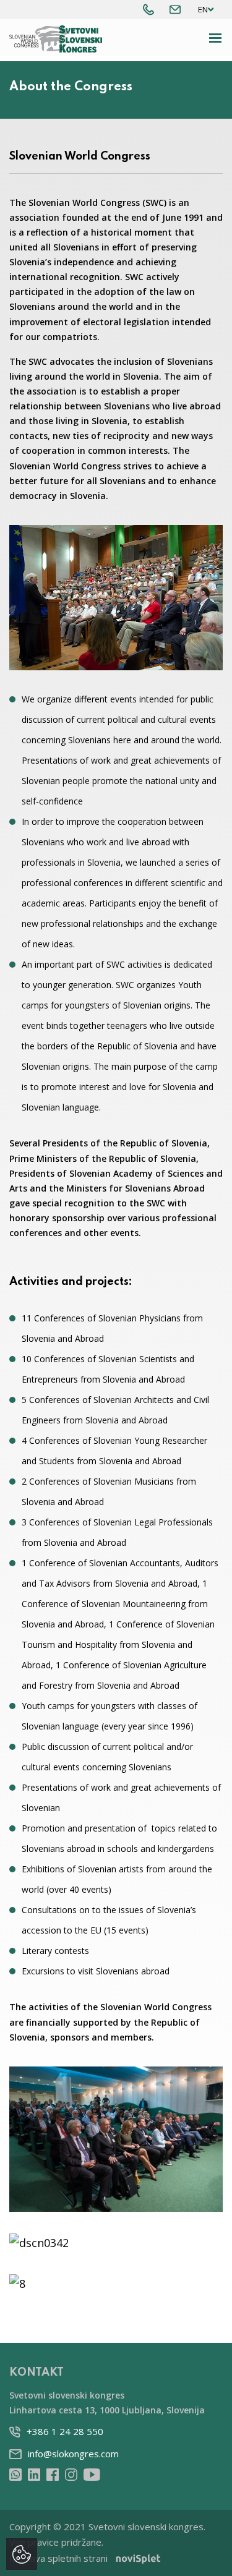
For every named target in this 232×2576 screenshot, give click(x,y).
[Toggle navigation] (216, 38)
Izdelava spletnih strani (58, 2558)
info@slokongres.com (73, 2454)
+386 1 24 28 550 (65, 2431)
